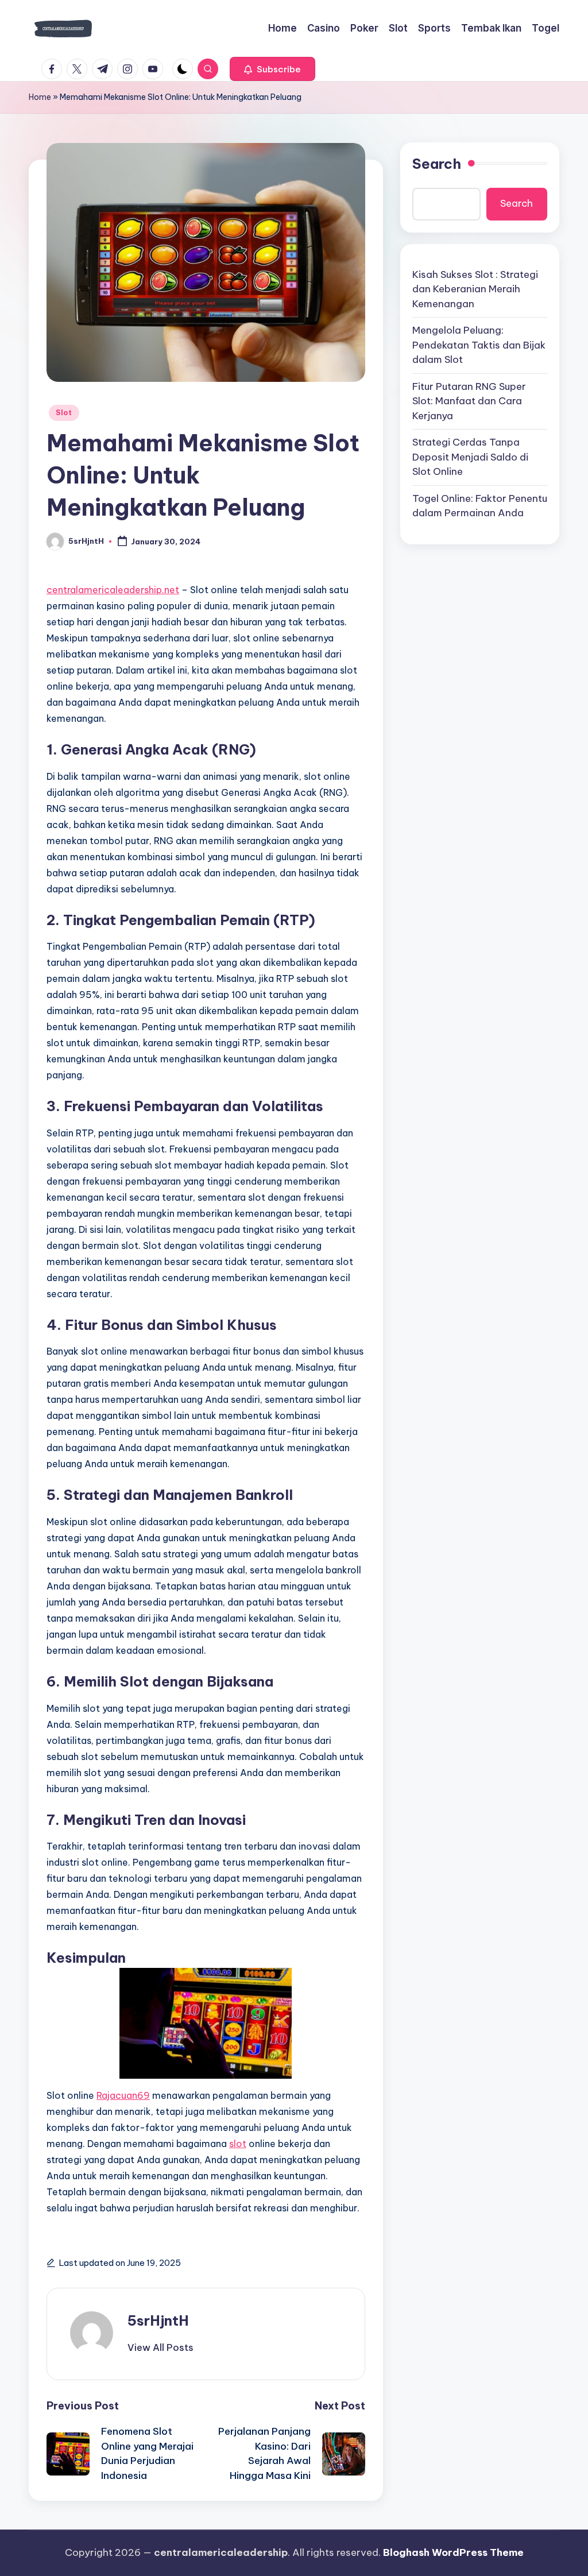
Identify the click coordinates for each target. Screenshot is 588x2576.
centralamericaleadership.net (113, 590)
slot (238, 2144)
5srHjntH (158, 2320)
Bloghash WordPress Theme (453, 2552)
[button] (272, 69)
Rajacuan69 (123, 2095)
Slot (64, 413)
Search (437, 164)
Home (40, 97)
